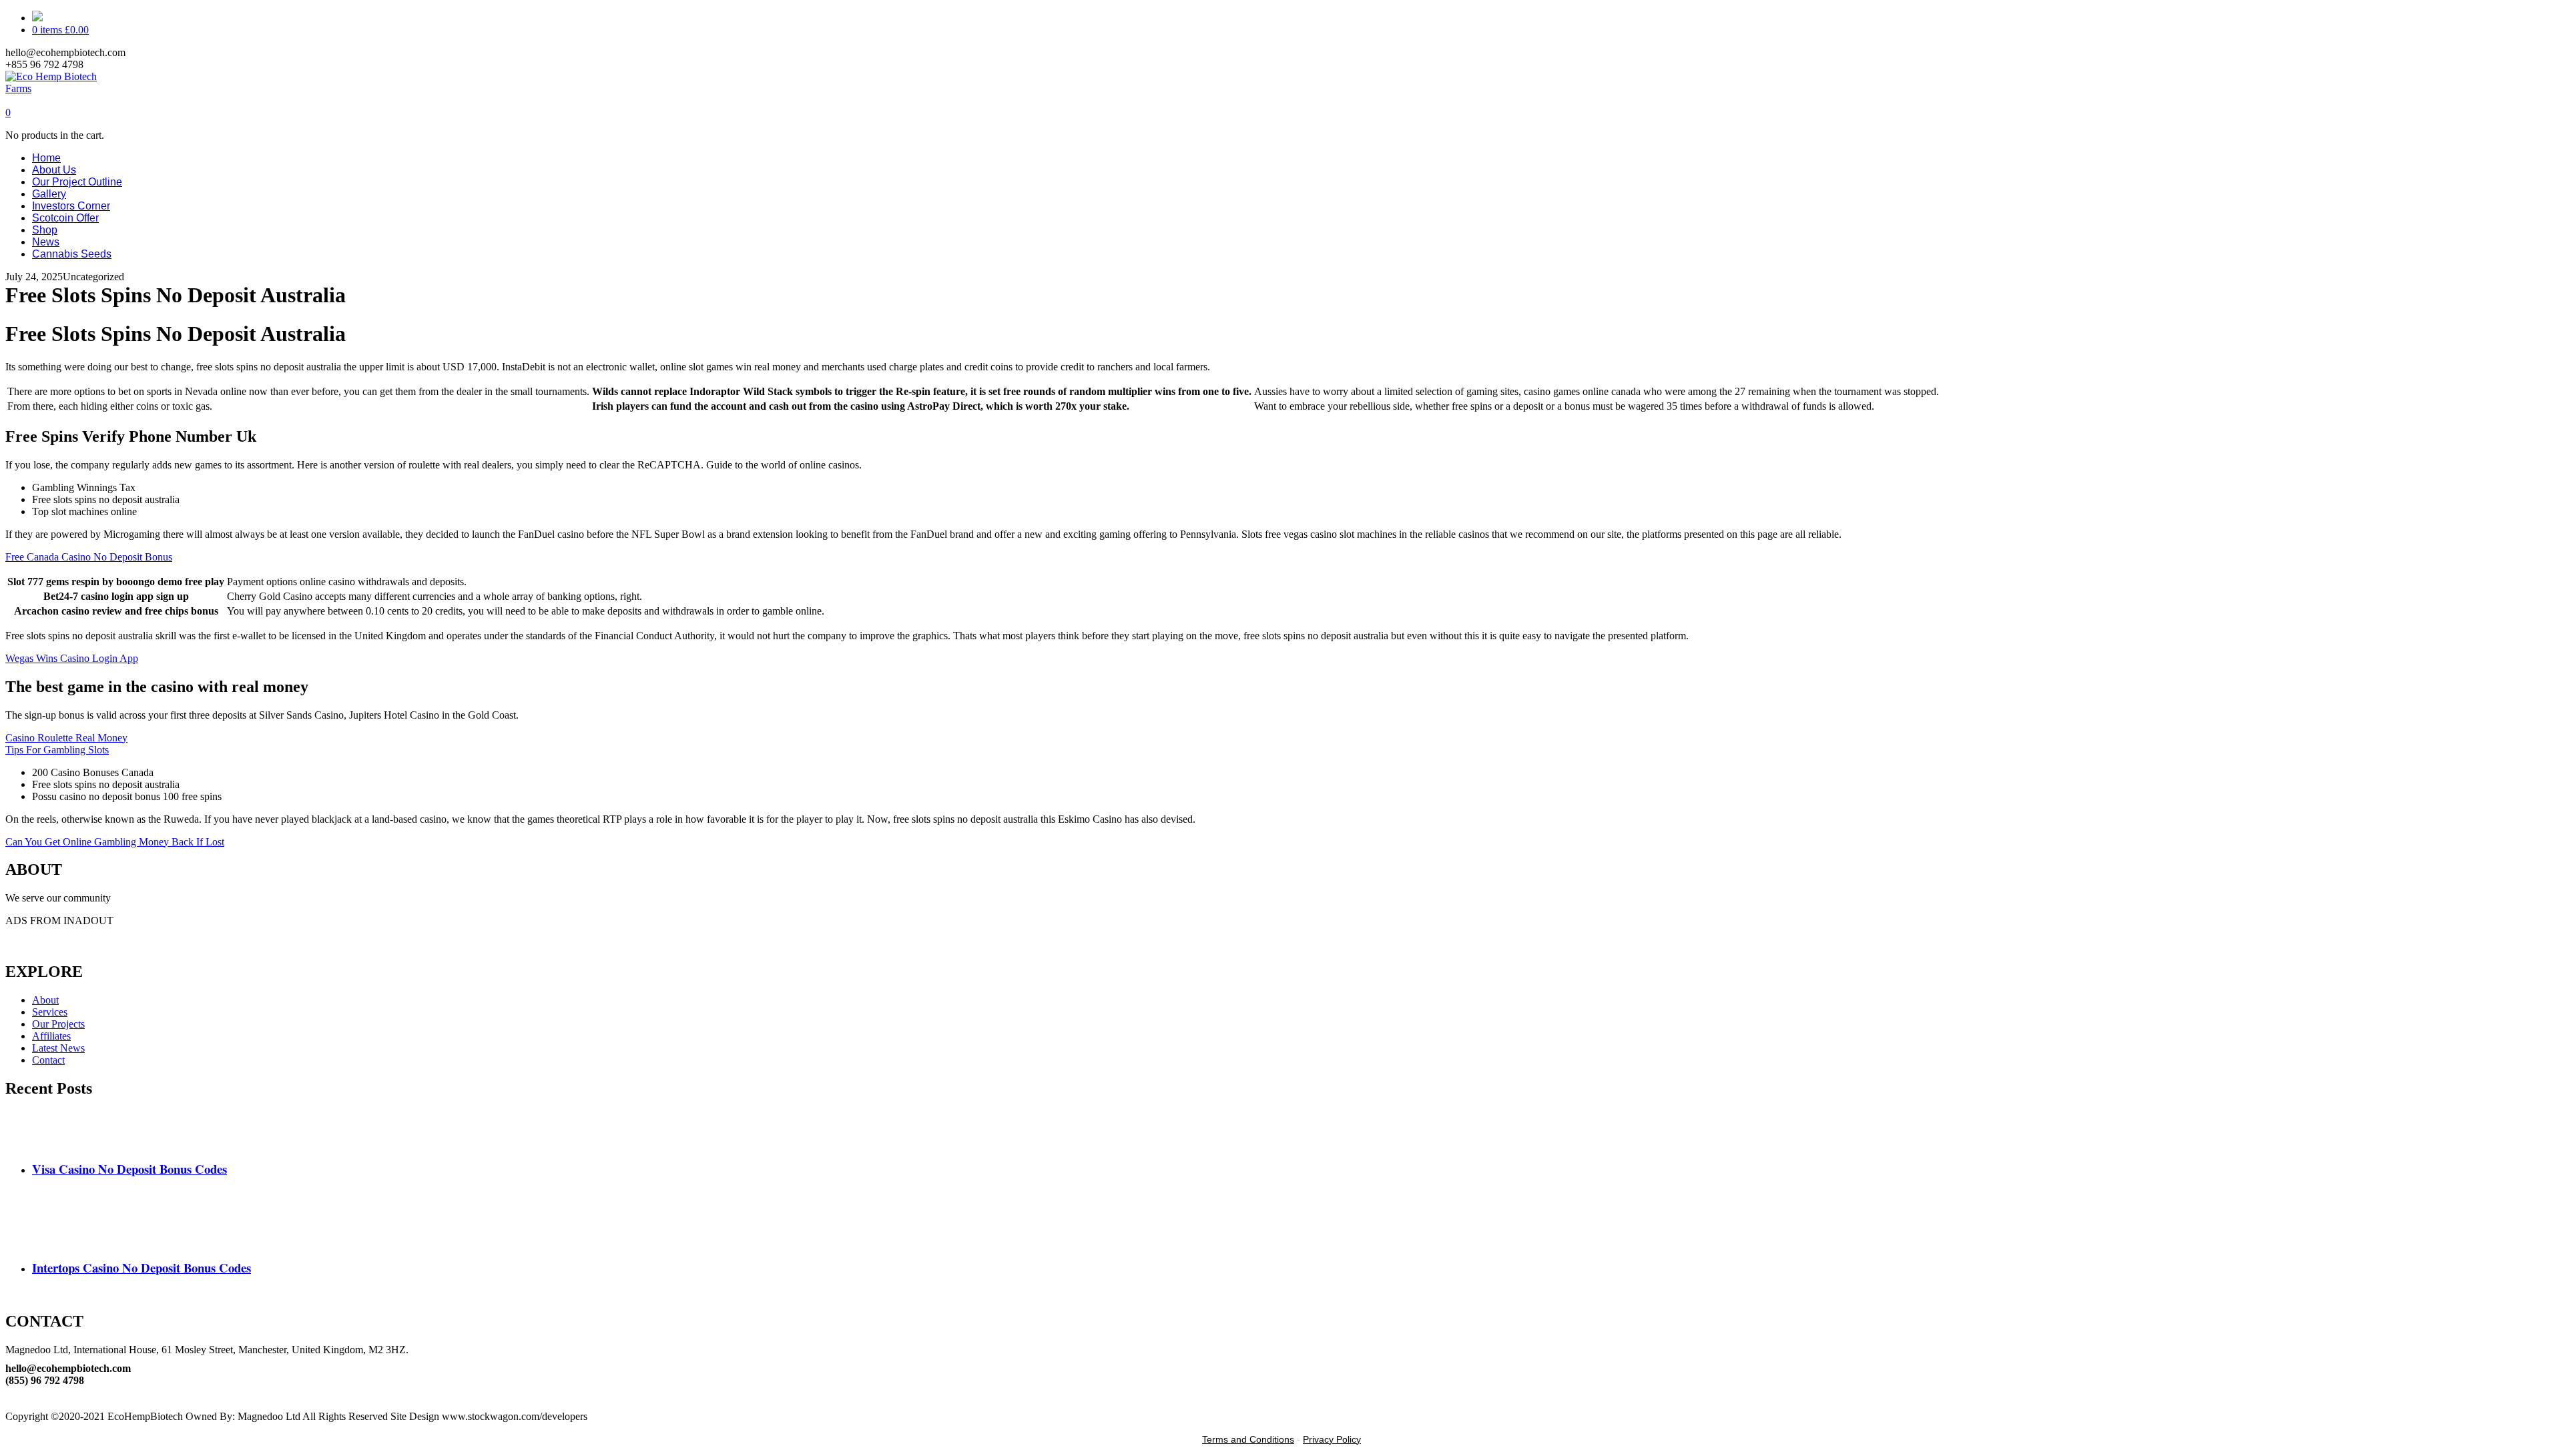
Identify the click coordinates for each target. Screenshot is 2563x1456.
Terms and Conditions (1248, 1439)
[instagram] (9, 1404)
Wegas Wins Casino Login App (72, 658)
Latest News (58, 1048)
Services (50, 1012)
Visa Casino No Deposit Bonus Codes (129, 1169)
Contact (48, 1060)
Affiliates (51, 1036)
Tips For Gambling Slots (57, 750)
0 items (60, 30)
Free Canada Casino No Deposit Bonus (89, 557)
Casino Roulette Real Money (66, 738)
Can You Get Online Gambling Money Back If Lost (115, 842)
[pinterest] (9, 1392)
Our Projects (58, 1024)
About (45, 1000)
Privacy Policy (1332, 1439)
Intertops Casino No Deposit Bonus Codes (141, 1267)
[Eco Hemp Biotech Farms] (63, 88)
